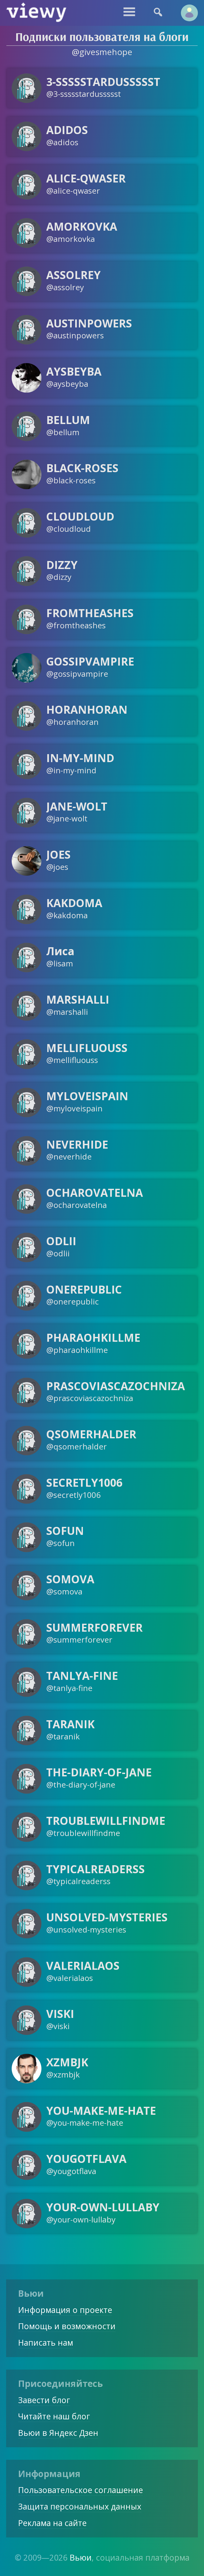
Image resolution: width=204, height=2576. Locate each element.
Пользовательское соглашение (80, 2490)
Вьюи (81, 2558)
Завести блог (44, 2400)
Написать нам (46, 2343)
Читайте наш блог (54, 2416)
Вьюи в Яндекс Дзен (58, 2433)
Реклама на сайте (52, 2523)
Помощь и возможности (67, 2326)
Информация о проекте (65, 2310)
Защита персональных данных (80, 2506)
